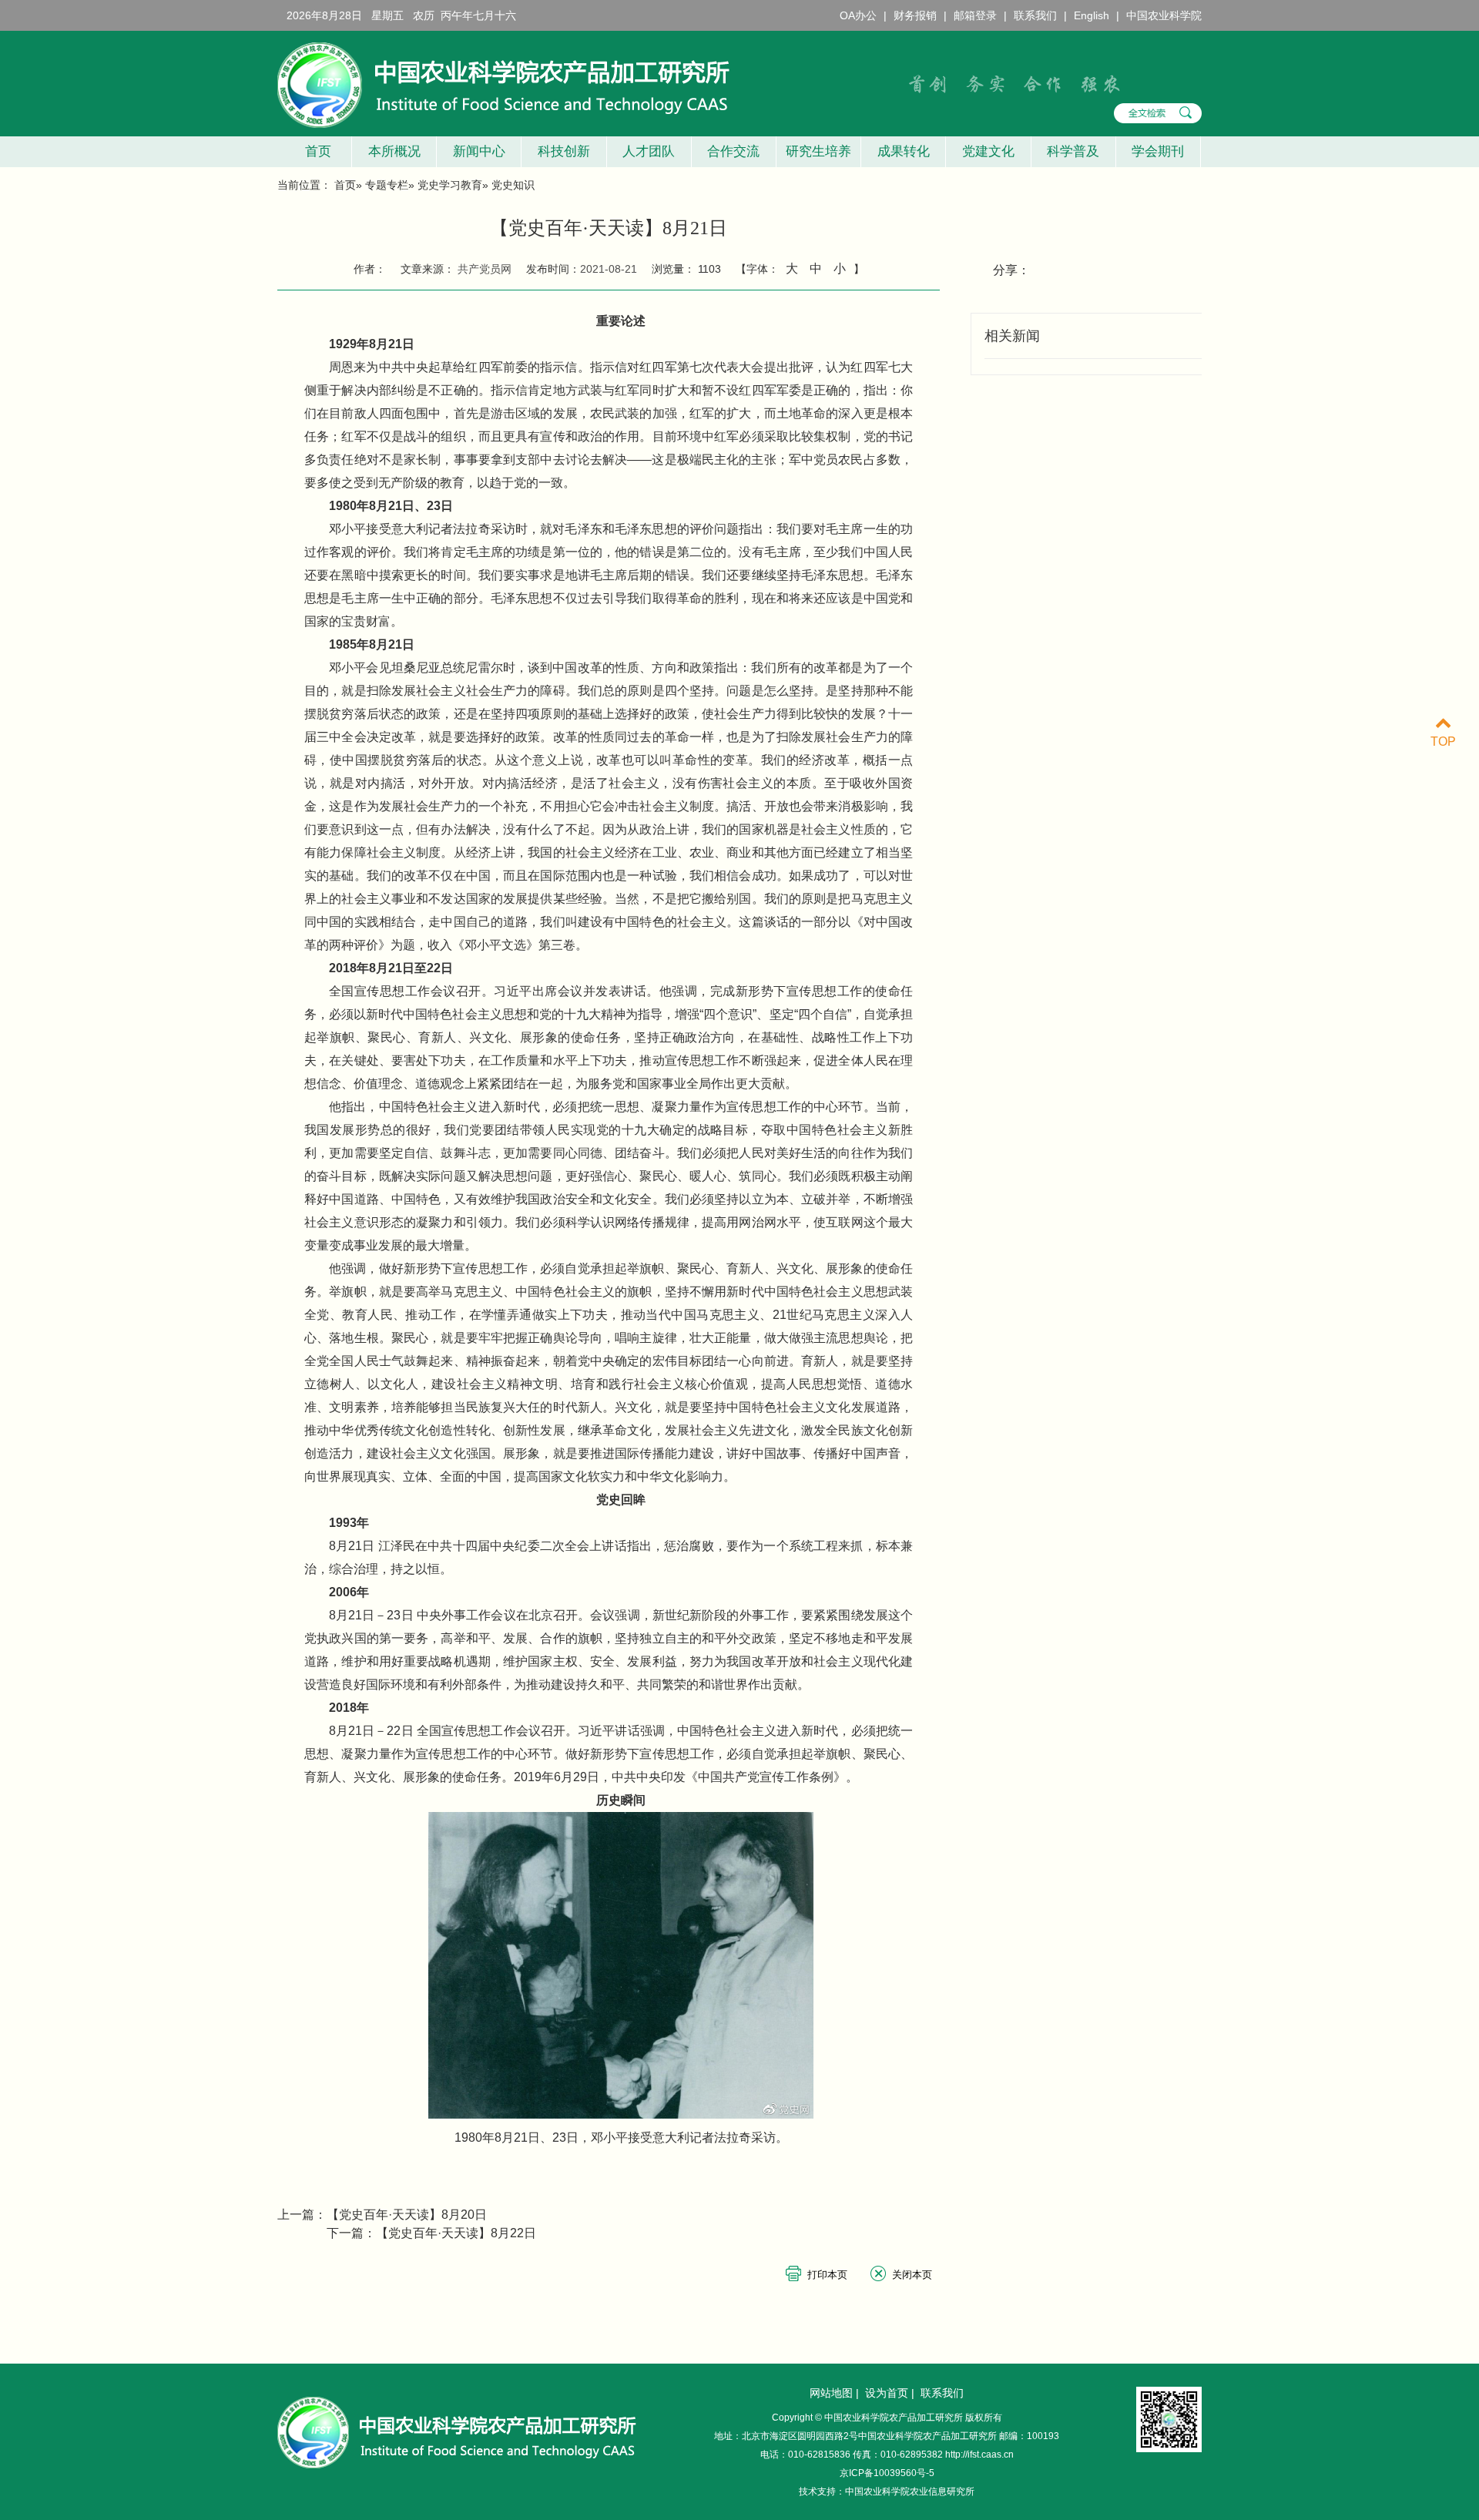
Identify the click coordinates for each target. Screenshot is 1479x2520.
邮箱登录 (975, 15)
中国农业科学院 (1164, 15)
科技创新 (564, 151)
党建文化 (988, 151)
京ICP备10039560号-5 (887, 2473)
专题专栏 (387, 185)
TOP (1443, 742)
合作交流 (733, 151)
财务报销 (915, 15)
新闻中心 (479, 151)
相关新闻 (1012, 336)
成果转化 (904, 151)
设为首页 (887, 2393)
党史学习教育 (450, 185)
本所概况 (394, 151)
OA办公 (858, 15)
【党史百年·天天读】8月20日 (407, 2215)
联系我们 (1035, 15)
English (1092, 15)
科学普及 (1073, 151)
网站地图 (831, 2393)
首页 (314, 151)
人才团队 (649, 151)
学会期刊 (1158, 151)
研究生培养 (818, 151)
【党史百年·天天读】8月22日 (456, 2233)
